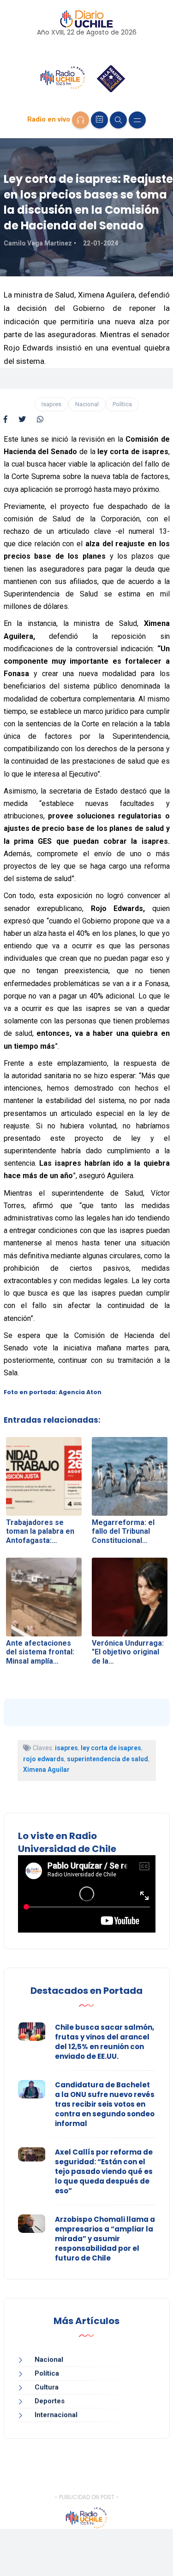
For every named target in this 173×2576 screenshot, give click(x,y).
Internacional (56, 2415)
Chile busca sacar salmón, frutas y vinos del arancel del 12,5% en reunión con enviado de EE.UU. (104, 2042)
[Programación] (99, 120)
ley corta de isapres (111, 1748)
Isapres (51, 404)
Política (122, 404)
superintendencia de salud (107, 1759)
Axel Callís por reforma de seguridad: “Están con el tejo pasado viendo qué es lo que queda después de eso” (104, 2171)
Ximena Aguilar (46, 1770)
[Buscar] (118, 120)
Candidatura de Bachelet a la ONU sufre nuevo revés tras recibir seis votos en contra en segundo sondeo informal (105, 2104)
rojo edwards (44, 1759)
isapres (66, 1748)
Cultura (47, 2387)
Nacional (87, 404)
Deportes (50, 2401)
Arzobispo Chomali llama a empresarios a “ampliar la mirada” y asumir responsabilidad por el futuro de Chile (105, 2239)
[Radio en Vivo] (81, 120)
